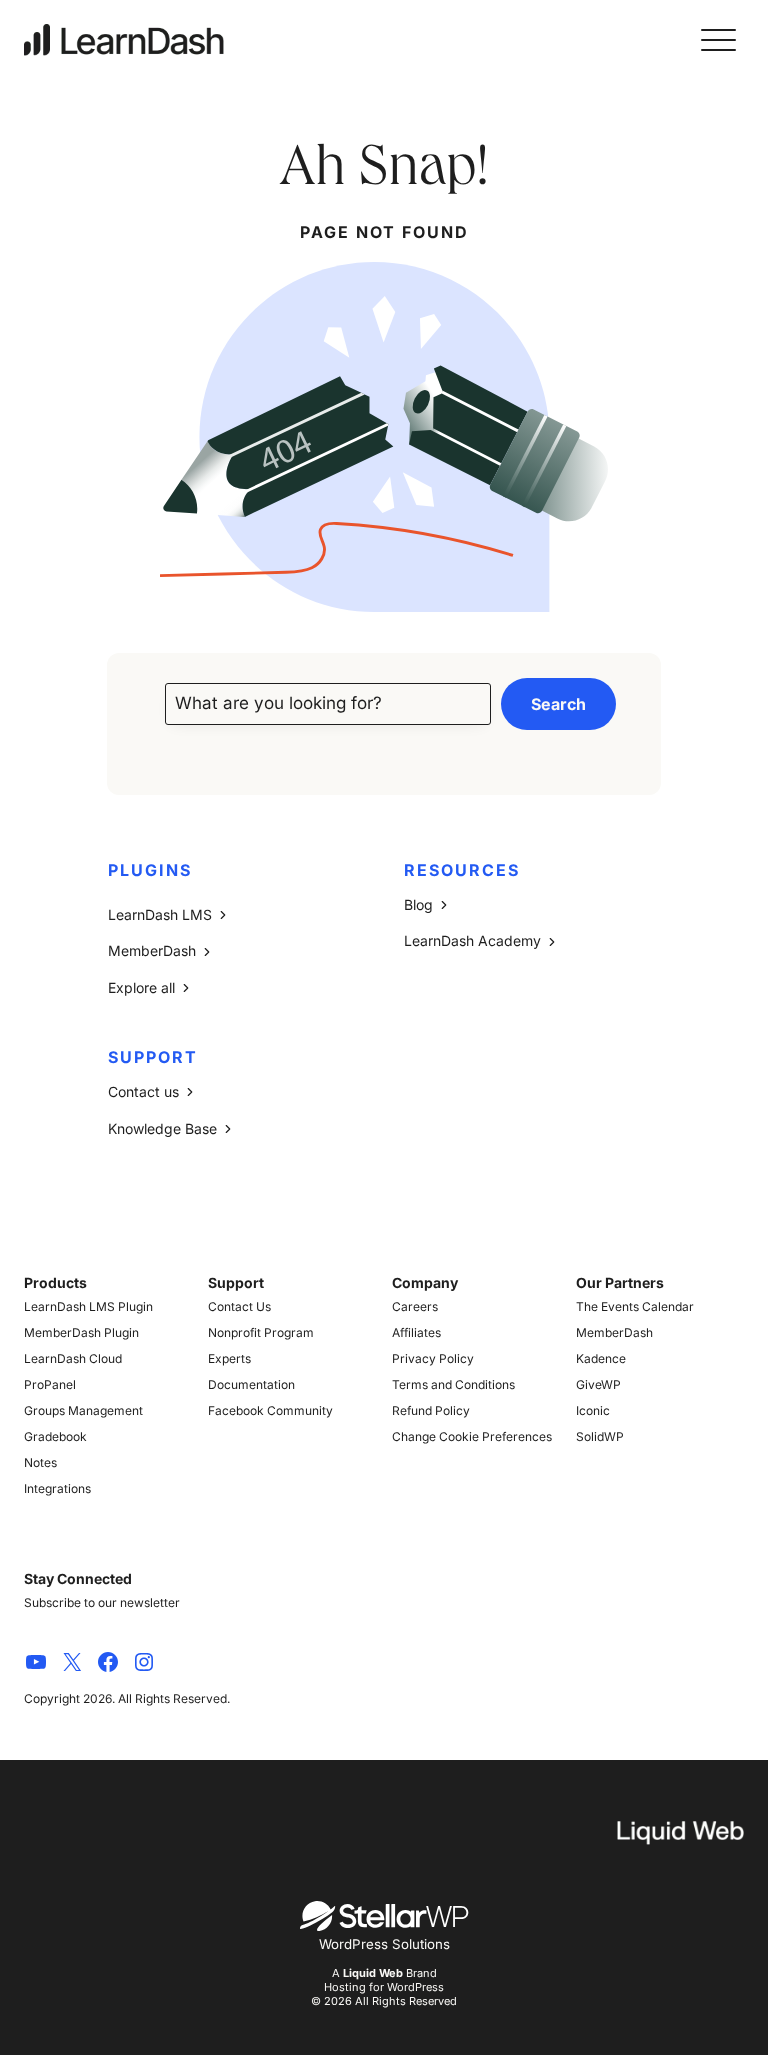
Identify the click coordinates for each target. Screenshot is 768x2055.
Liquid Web (373, 1973)
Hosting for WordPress (384, 1987)
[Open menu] (718, 39)
